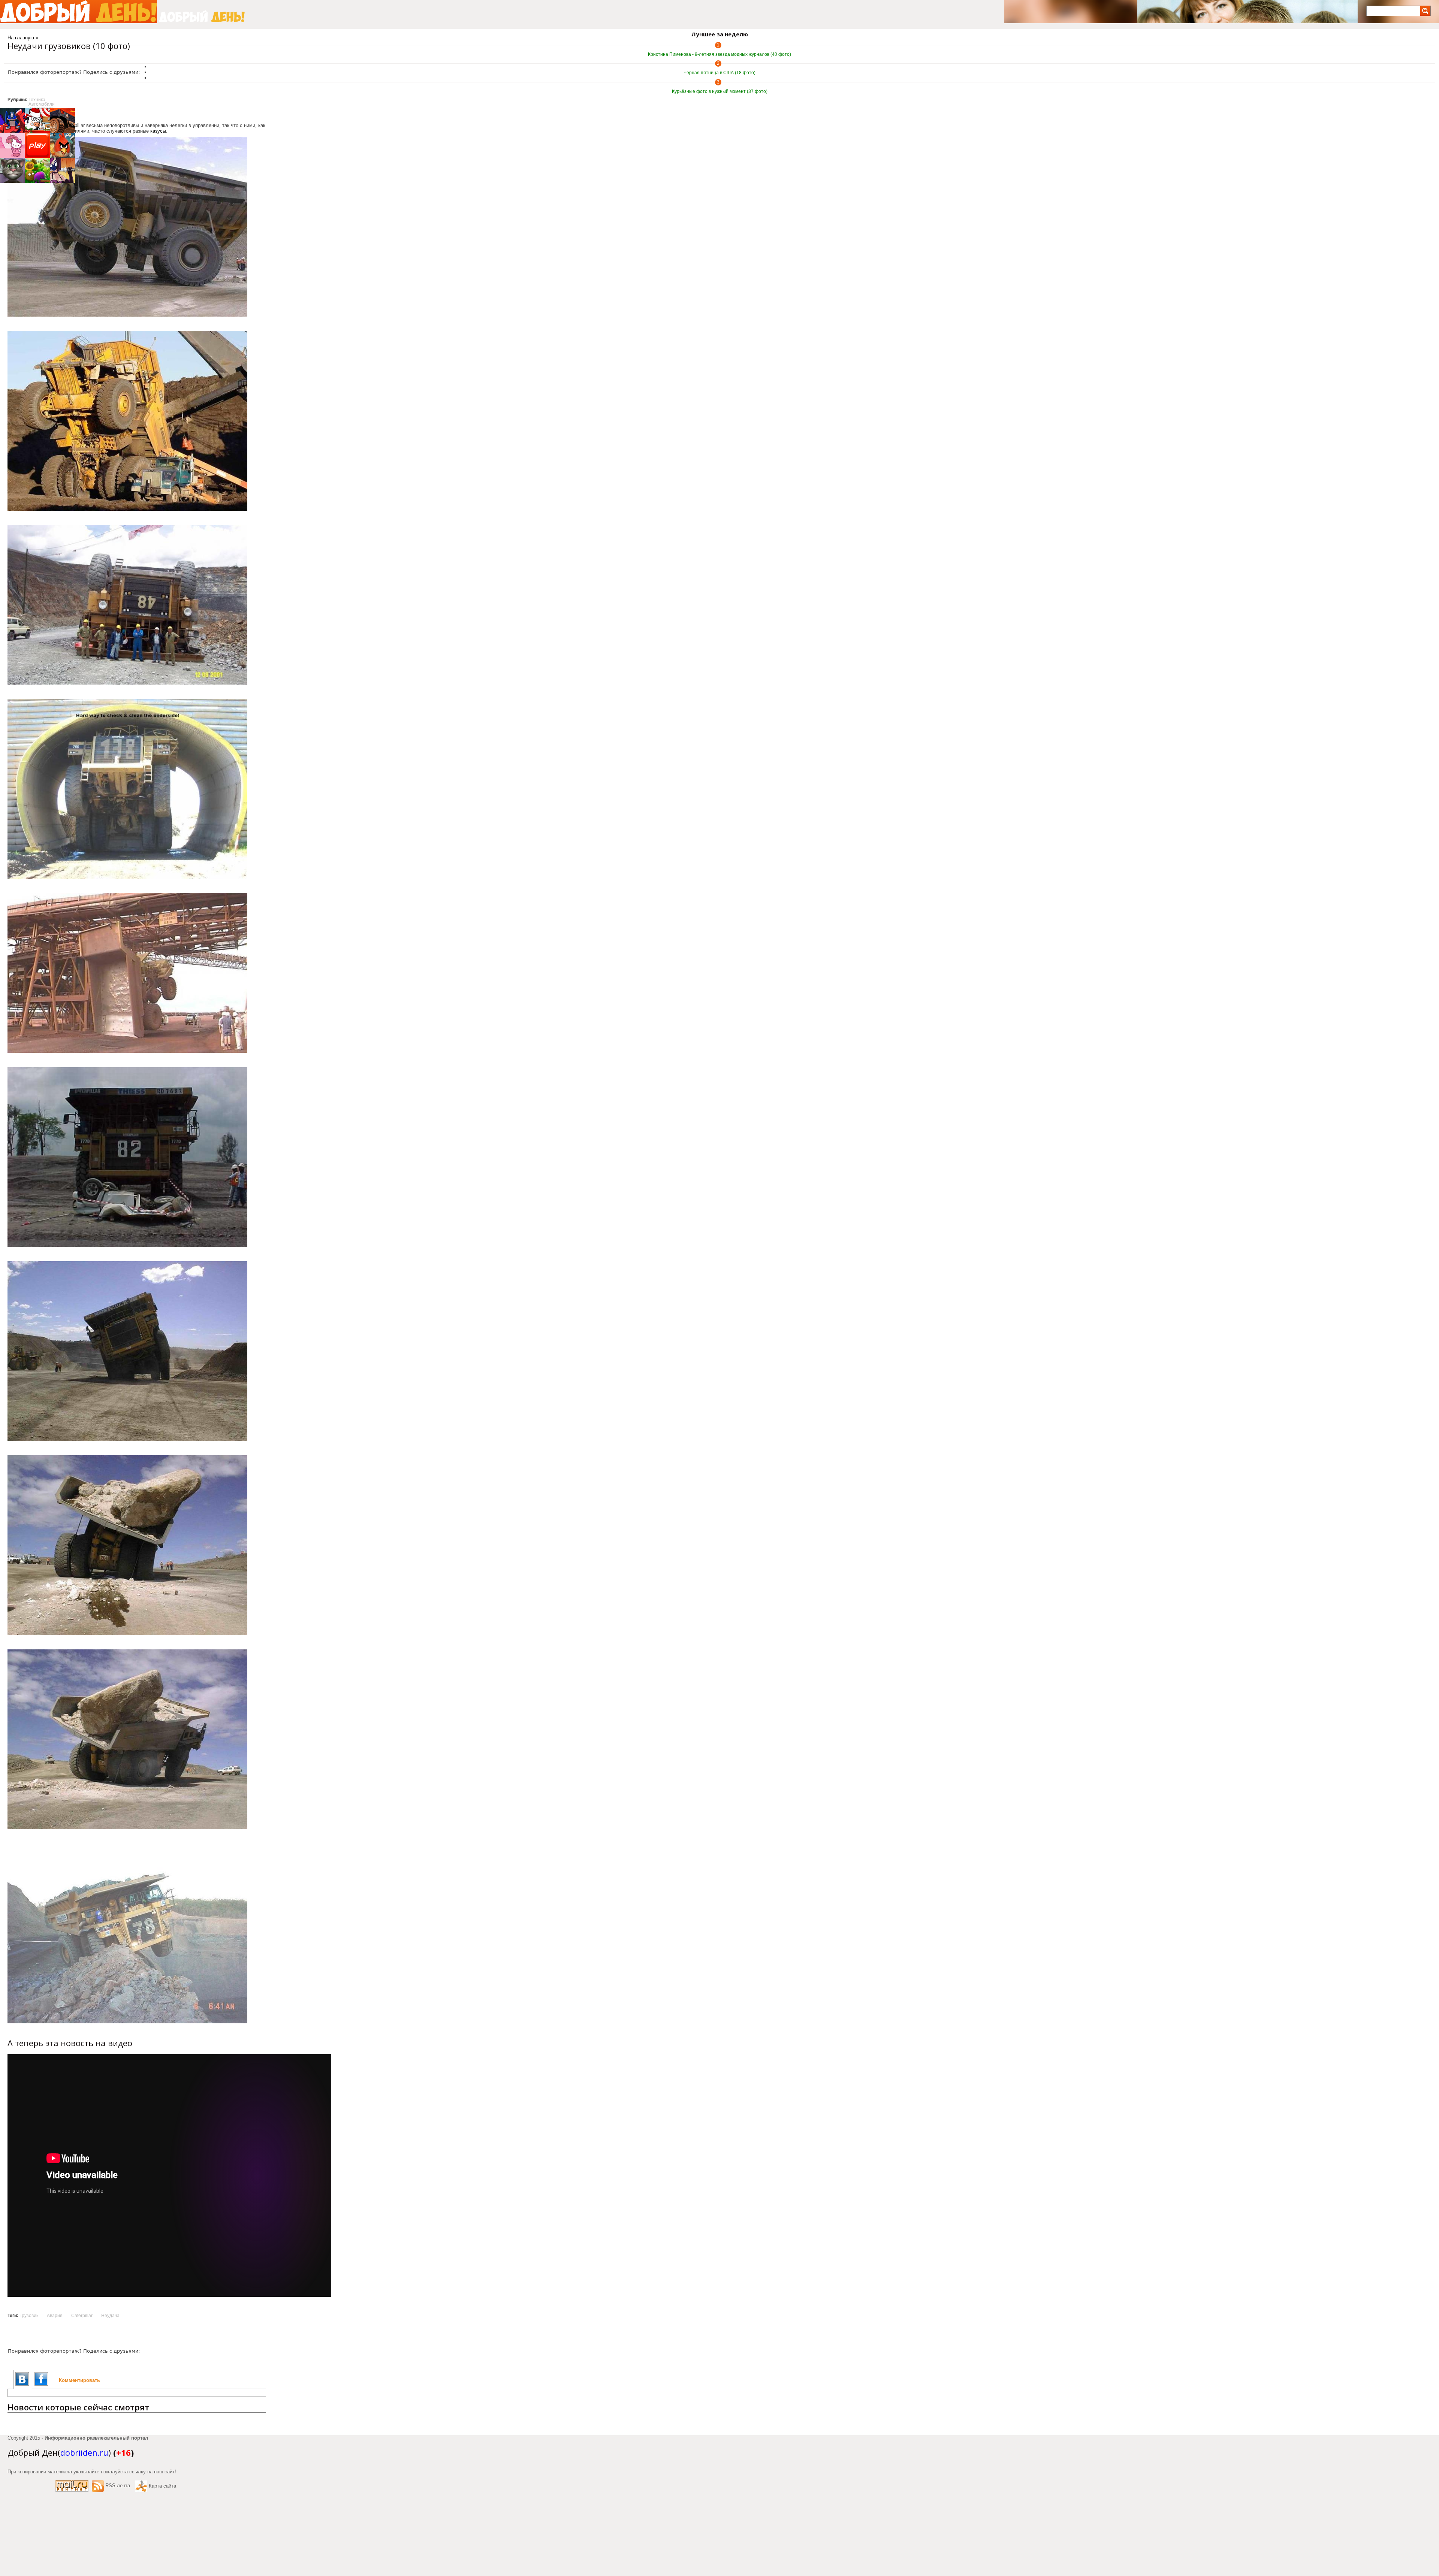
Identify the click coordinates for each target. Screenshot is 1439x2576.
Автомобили (42, 104)
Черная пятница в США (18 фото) (719, 73)
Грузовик (29, 2316)
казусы (158, 131)
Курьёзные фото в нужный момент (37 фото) (720, 91)
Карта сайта (162, 2486)
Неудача (110, 2316)
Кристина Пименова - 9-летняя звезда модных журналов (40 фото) (719, 54)
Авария (55, 2316)
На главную (21, 38)
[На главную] (79, 12)
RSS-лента (118, 2486)
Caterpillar (82, 2316)
